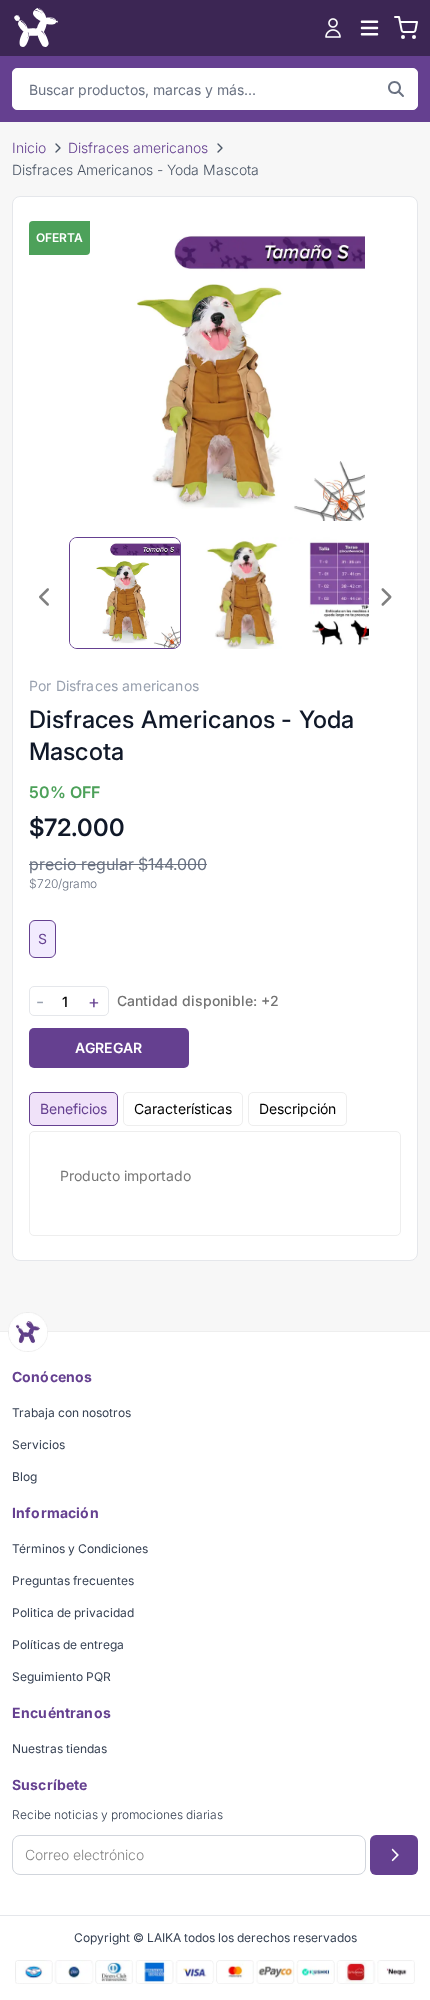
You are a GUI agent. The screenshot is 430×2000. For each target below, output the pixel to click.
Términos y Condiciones (80, 1548)
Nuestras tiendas (59, 1748)
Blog (24, 1476)
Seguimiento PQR (61, 1676)
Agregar (108, 1047)
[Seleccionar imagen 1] (125, 593)
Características (183, 1108)
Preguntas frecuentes (73, 1580)
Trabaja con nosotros (71, 1412)
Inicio (29, 147)
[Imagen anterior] (45, 597)
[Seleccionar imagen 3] (365, 593)
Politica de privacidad (73, 1612)
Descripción (297, 1108)
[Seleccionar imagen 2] (245, 593)
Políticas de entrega (68, 1644)
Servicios (38, 1444)
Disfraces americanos (138, 147)
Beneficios (73, 1108)
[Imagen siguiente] (385, 597)
